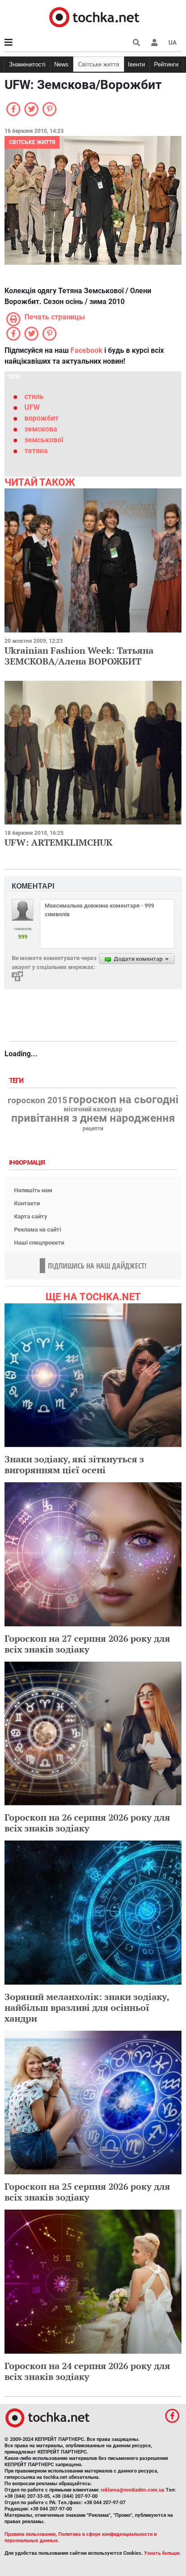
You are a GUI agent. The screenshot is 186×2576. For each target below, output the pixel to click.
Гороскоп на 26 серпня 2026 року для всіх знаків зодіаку (87, 1823)
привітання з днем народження (93, 1118)
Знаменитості (27, 64)
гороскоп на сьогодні (123, 1100)
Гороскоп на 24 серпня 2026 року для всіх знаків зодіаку (87, 2371)
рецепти (93, 1129)
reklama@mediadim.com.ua (133, 2490)
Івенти (136, 64)
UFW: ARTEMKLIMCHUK (58, 842)
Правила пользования (30, 2534)
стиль (34, 396)
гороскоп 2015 (37, 1101)
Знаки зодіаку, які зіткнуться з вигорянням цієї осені (74, 1464)
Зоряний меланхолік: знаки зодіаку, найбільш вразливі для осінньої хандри (87, 2007)
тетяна (36, 451)
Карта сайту (31, 1216)
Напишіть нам (33, 1190)
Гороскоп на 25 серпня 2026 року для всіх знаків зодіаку (87, 2192)
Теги (17, 1081)
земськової (44, 440)
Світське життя (99, 64)
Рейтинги (166, 64)
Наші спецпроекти (39, 1243)
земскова (41, 429)
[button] (154, 42)
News (61, 64)
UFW (32, 407)
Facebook (86, 350)
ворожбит (42, 418)
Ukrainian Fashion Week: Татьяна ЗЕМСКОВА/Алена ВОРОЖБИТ (79, 656)
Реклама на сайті (37, 1229)
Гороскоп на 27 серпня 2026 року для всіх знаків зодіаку (87, 1644)
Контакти (27, 1203)
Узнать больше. (163, 2553)
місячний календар (93, 1110)
